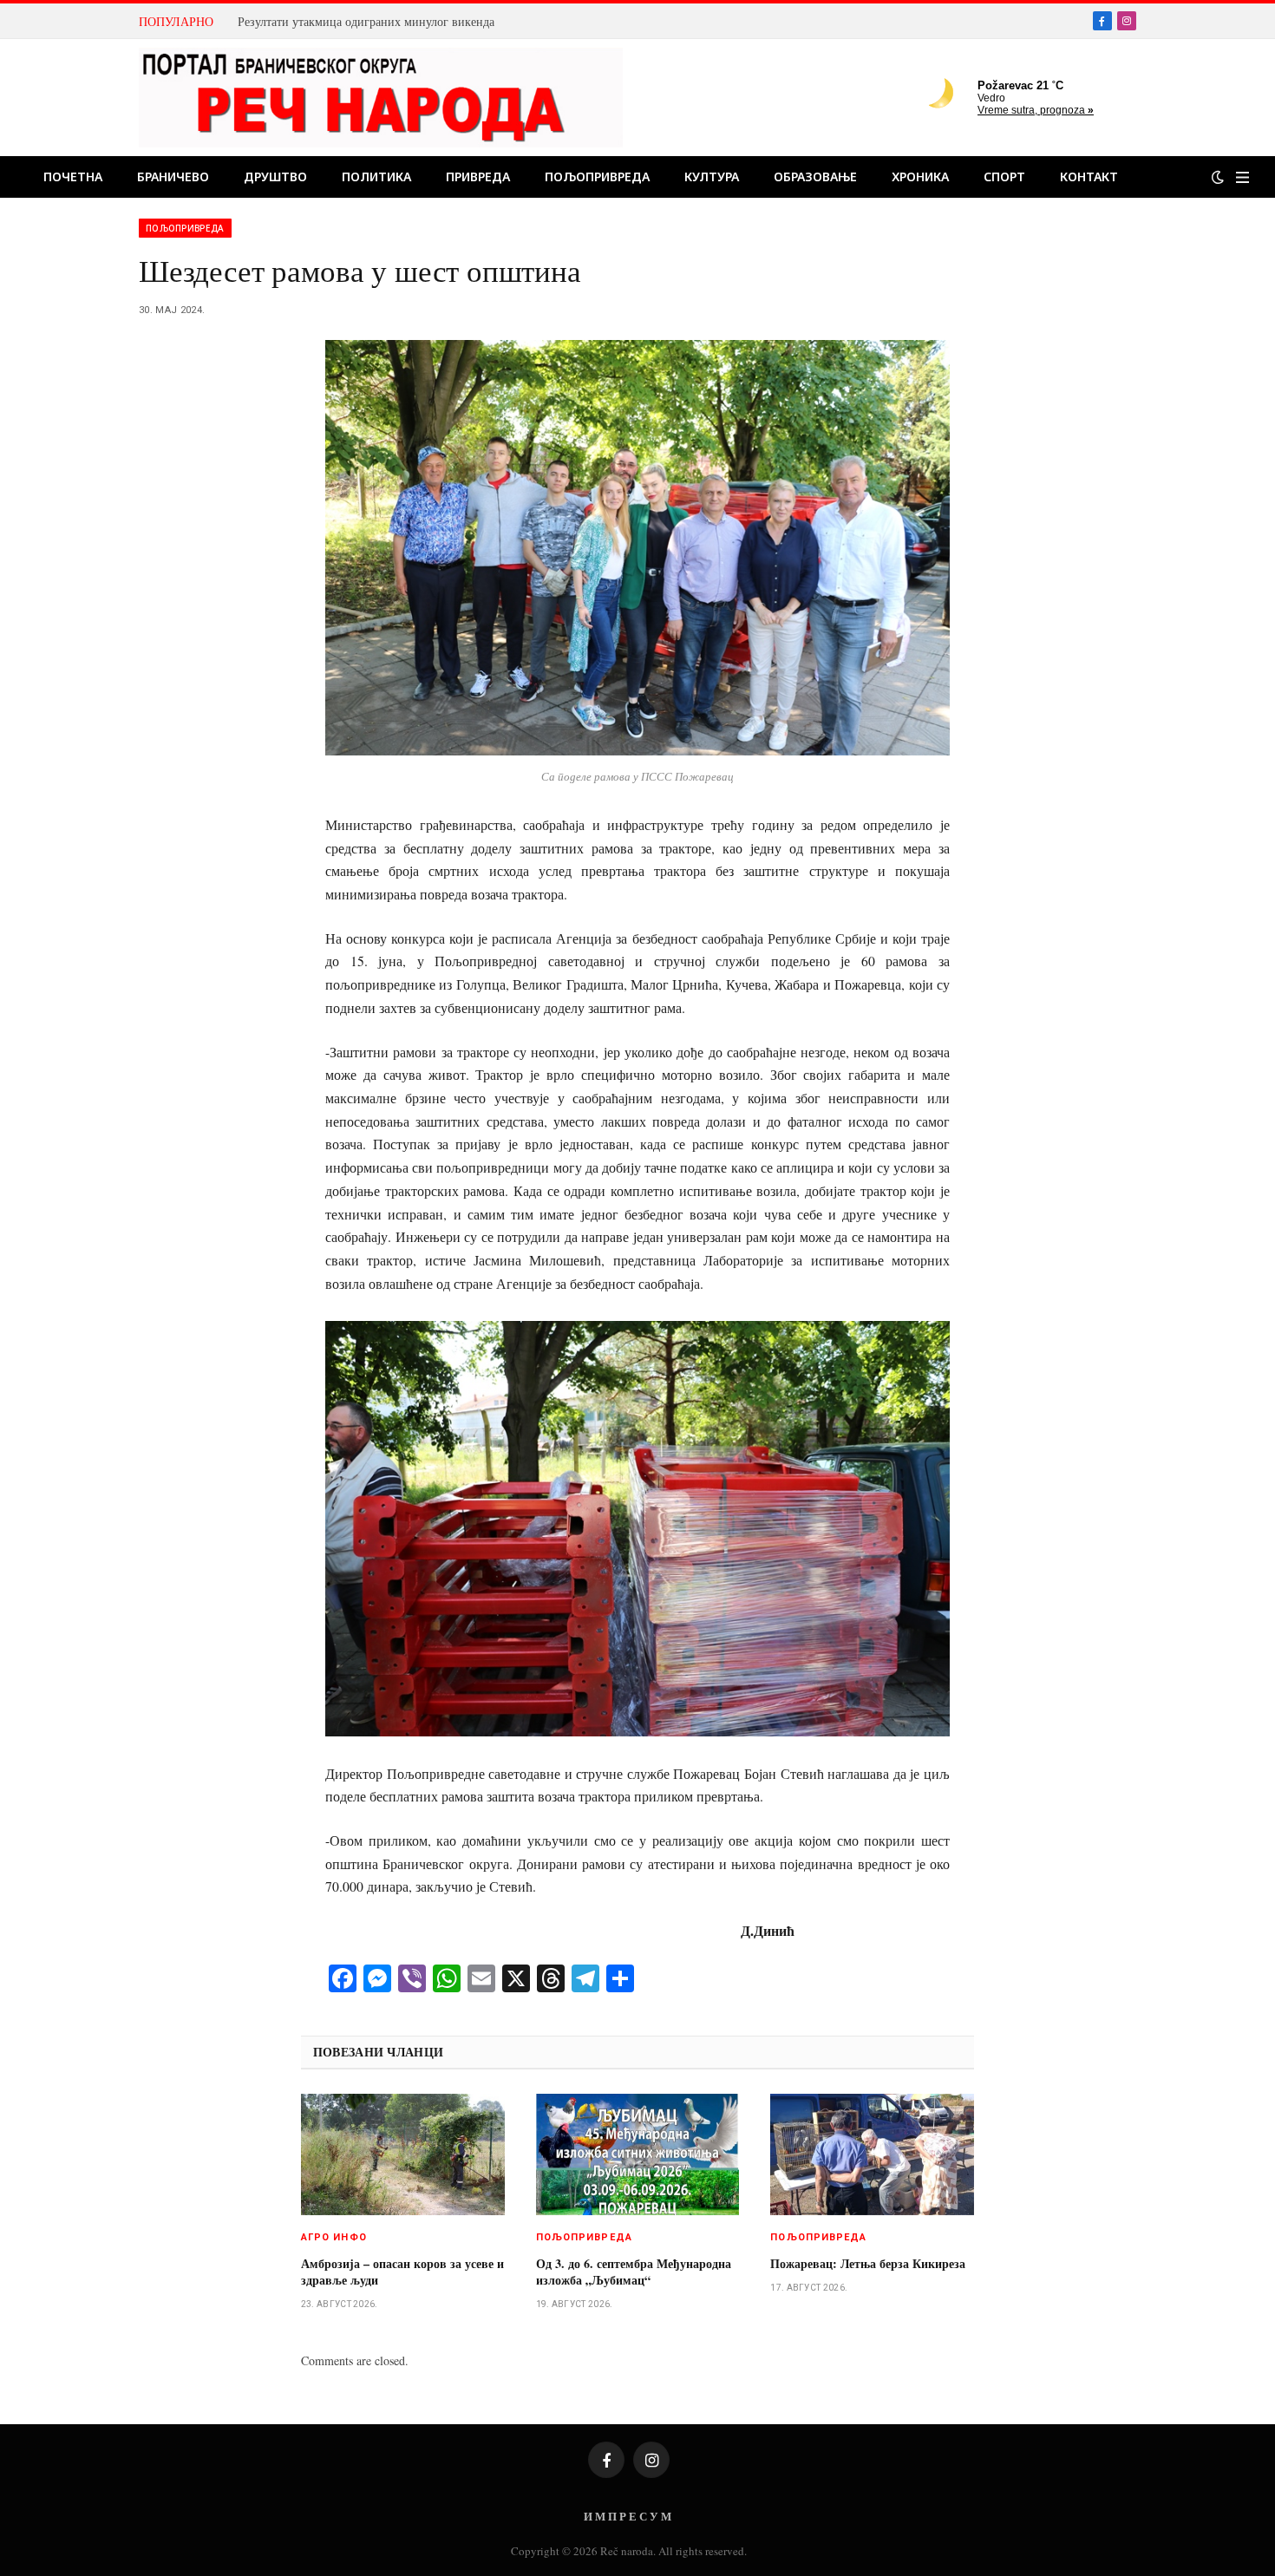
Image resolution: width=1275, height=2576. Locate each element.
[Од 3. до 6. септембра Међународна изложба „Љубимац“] (638, 2154)
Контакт (1089, 177)
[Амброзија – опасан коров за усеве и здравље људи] (403, 2154)
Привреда (478, 177)
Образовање (815, 177)
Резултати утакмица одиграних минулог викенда (366, 22)
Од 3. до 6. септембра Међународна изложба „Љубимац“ (634, 2272)
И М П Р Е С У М (628, 2516)
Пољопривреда (597, 177)
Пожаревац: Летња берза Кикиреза (868, 2263)
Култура (712, 177)
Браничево (173, 177)
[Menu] (1242, 177)
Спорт (1004, 177)
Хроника (920, 177)
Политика (376, 177)
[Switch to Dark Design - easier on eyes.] (1218, 177)
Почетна (73, 177)
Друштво (275, 177)
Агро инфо (334, 2237)
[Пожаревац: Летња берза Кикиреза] (872, 2154)
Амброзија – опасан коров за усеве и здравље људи (402, 2272)
